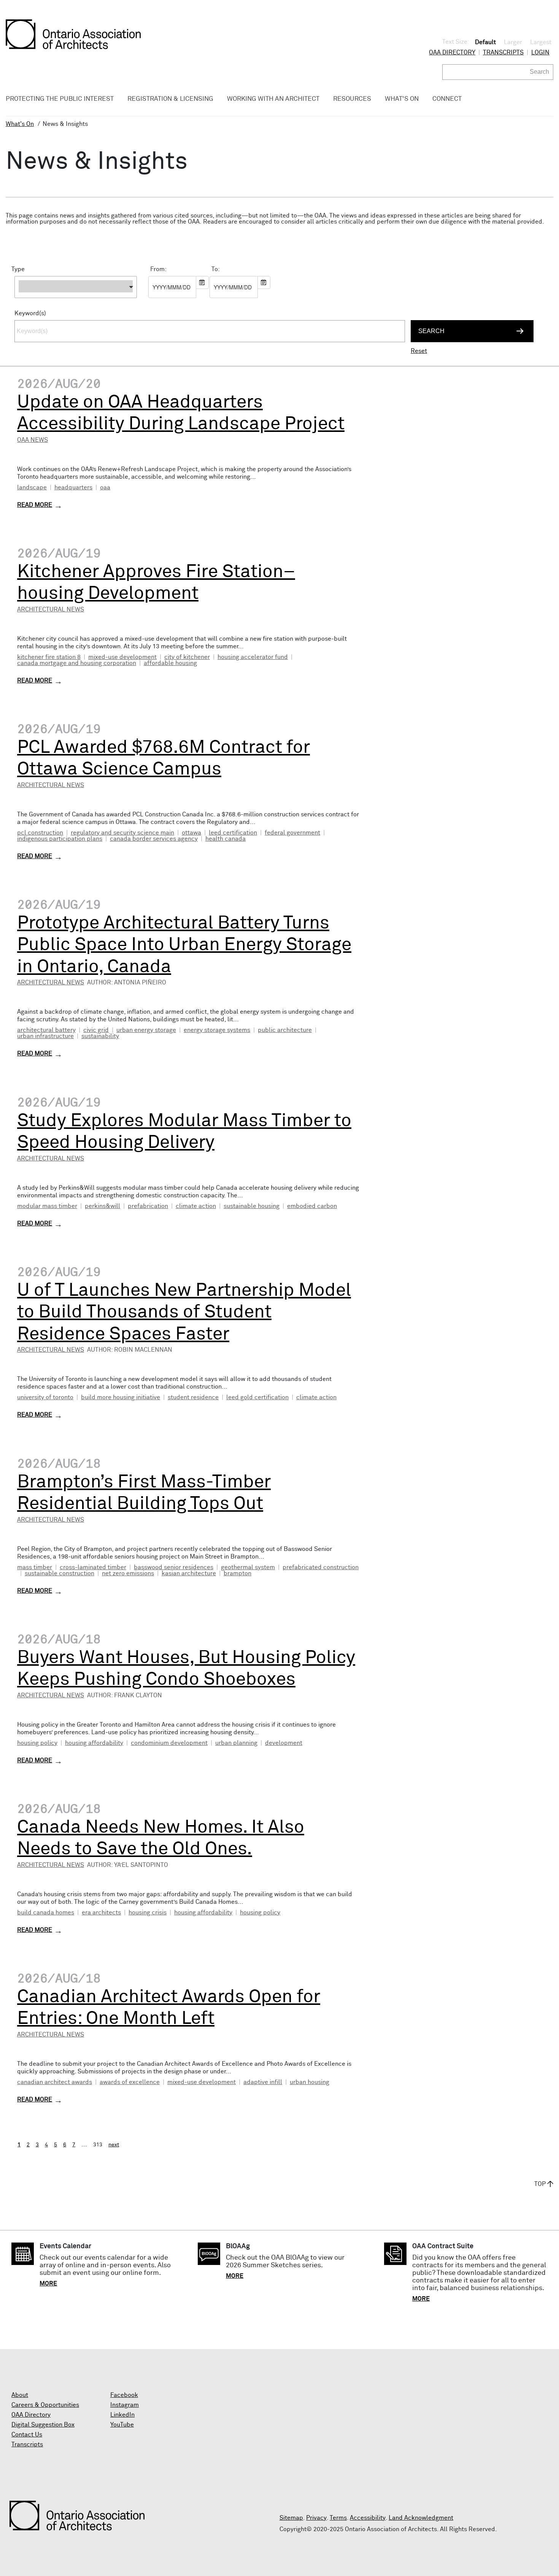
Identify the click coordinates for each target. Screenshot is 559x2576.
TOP (540, 2184)
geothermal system (248, 1567)
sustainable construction (60, 1573)
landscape (32, 487)
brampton (237, 1573)
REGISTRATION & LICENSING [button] (170, 99)
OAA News (33, 440)
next (114, 2145)
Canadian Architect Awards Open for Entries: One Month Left (169, 2008)
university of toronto (45, 1397)
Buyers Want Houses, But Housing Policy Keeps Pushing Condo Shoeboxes (186, 1669)
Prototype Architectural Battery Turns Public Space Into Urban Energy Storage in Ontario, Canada (184, 945)
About (20, 2395)
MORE (48, 2284)
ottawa (191, 833)
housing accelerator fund (253, 657)
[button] (76, 287)
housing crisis (148, 1913)
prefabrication (148, 1206)
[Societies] (76, 302)
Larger (513, 42)
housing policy (37, 1743)
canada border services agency (154, 839)
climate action (196, 1206)
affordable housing (170, 663)
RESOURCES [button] (352, 99)
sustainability (100, 1036)
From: (158, 269)
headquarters (73, 487)
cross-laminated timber (93, 1567)
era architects (101, 1913)
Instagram (125, 2405)
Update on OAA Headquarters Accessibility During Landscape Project (181, 413)
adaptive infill (263, 2082)
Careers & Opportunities (45, 2405)
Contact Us (27, 2435)
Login (540, 52)
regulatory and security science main (122, 833)
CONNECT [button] (447, 99)
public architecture (285, 1030)
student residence (193, 1397)
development (284, 1743)
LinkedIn (122, 2415)
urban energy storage (146, 1030)
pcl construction (40, 833)
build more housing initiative (121, 1397)
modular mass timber (47, 1206)
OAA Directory (452, 52)
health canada (226, 839)
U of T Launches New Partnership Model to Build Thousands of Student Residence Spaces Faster (184, 1312)
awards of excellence (130, 2082)
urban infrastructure (45, 1036)
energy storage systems (217, 1030)
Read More (35, 505)
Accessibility (368, 2518)
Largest (541, 42)
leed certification (233, 833)
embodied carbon (312, 1206)
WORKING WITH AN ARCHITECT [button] (273, 99)
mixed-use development (122, 657)
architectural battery (46, 1030)
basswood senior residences (174, 1567)
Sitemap (291, 2518)
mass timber (35, 1567)
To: (216, 269)
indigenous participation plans (60, 839)
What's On (20, 124)
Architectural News (51, 609)
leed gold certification (257, 1397)
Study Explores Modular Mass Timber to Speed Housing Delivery (184, 1132)
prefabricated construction (321, 1567)
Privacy (316, 2518)
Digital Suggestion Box (43, 2425)
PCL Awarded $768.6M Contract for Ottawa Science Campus (164, 759)
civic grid (96, 1030)
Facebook (124, 2395)
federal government (292, 833)
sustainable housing (252, 1206)
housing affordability (94, 1743)
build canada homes (46, 1913)
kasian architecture (189, 1573)
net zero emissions (128, 1573)
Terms (338, 2518)
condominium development (169, 1743)
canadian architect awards (55, 2082)
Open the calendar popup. (202, 283)
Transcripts (503, 52)
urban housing (310, 2082)
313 (98, 2145)
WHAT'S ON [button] (402, 99)
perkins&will (102, 1206)
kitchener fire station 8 (49, 657)
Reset (419, 351)
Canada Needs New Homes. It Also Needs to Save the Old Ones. (161, 1838)
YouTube (122, 2425)
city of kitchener (187, 657)
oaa (105, 487)
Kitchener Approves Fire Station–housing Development (156, 583)
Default (485, 42)
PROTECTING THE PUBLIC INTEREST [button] (60, 99)
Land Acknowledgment (421, 2518)
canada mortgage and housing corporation (77, 663)
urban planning (236, 1743)
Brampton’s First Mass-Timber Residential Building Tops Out (144, 1493)
